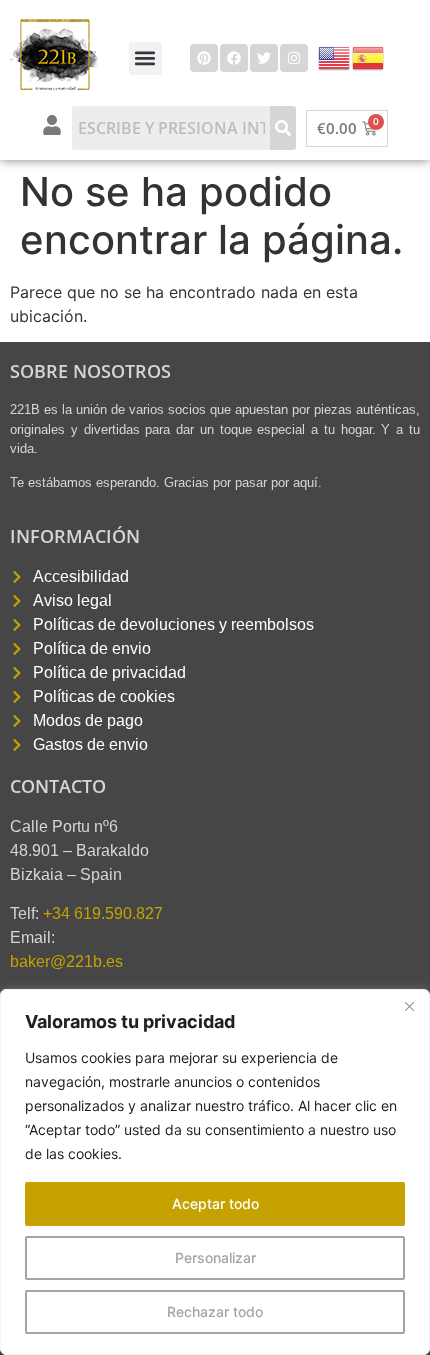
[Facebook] (234, 58)
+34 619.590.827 (103, 913)
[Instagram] (294, 58)
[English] (335, 56)
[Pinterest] (204, 58)
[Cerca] (409, 1006)
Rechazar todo (215, 1311)
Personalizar (215, 1257)
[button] (145, 58)
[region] (215, 1172)
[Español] (369, 56)
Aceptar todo (215, 1203)
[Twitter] (264, 58)
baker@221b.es (66, 961)
